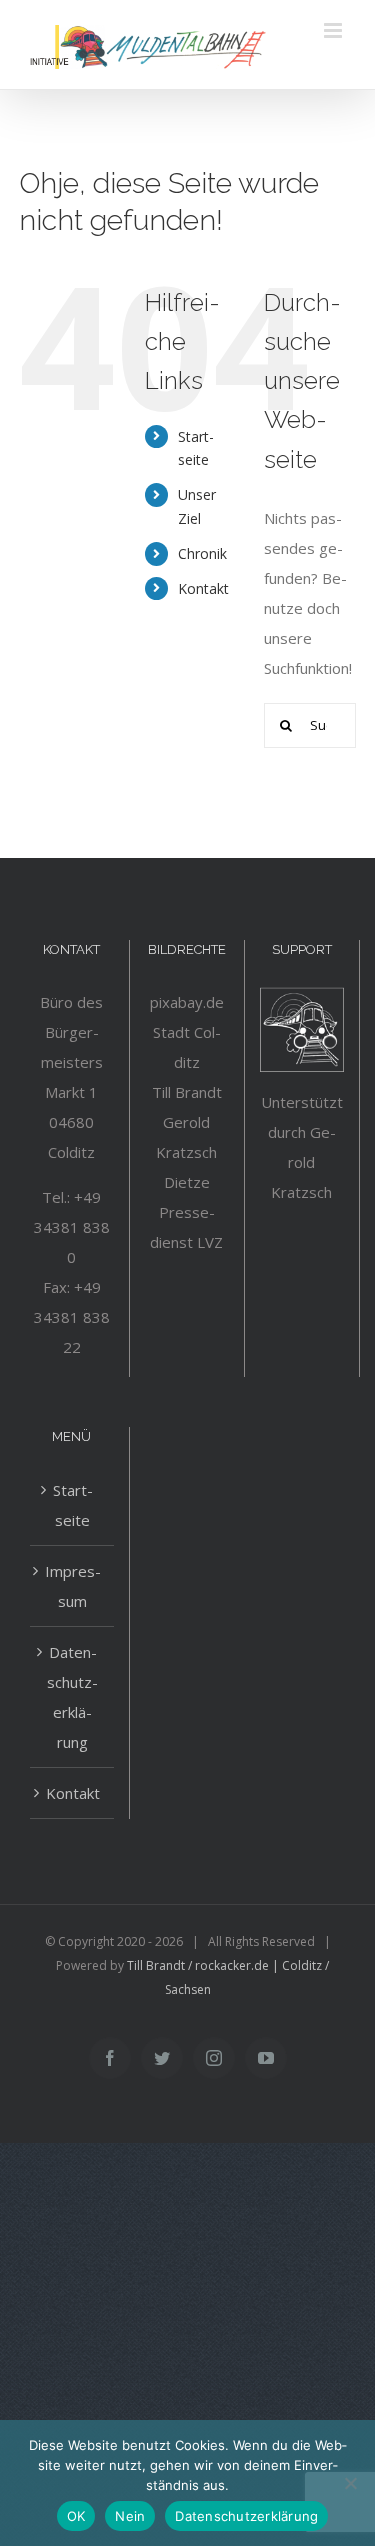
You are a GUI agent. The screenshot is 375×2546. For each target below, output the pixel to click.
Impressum (73, 1586)
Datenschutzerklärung (72, 1697)
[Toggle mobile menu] (334, 30)
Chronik (202, 553)
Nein (130, 2516)
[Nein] (350, 2483)
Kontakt (203, 588)
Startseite (73, 1505)
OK (76, 2516)
